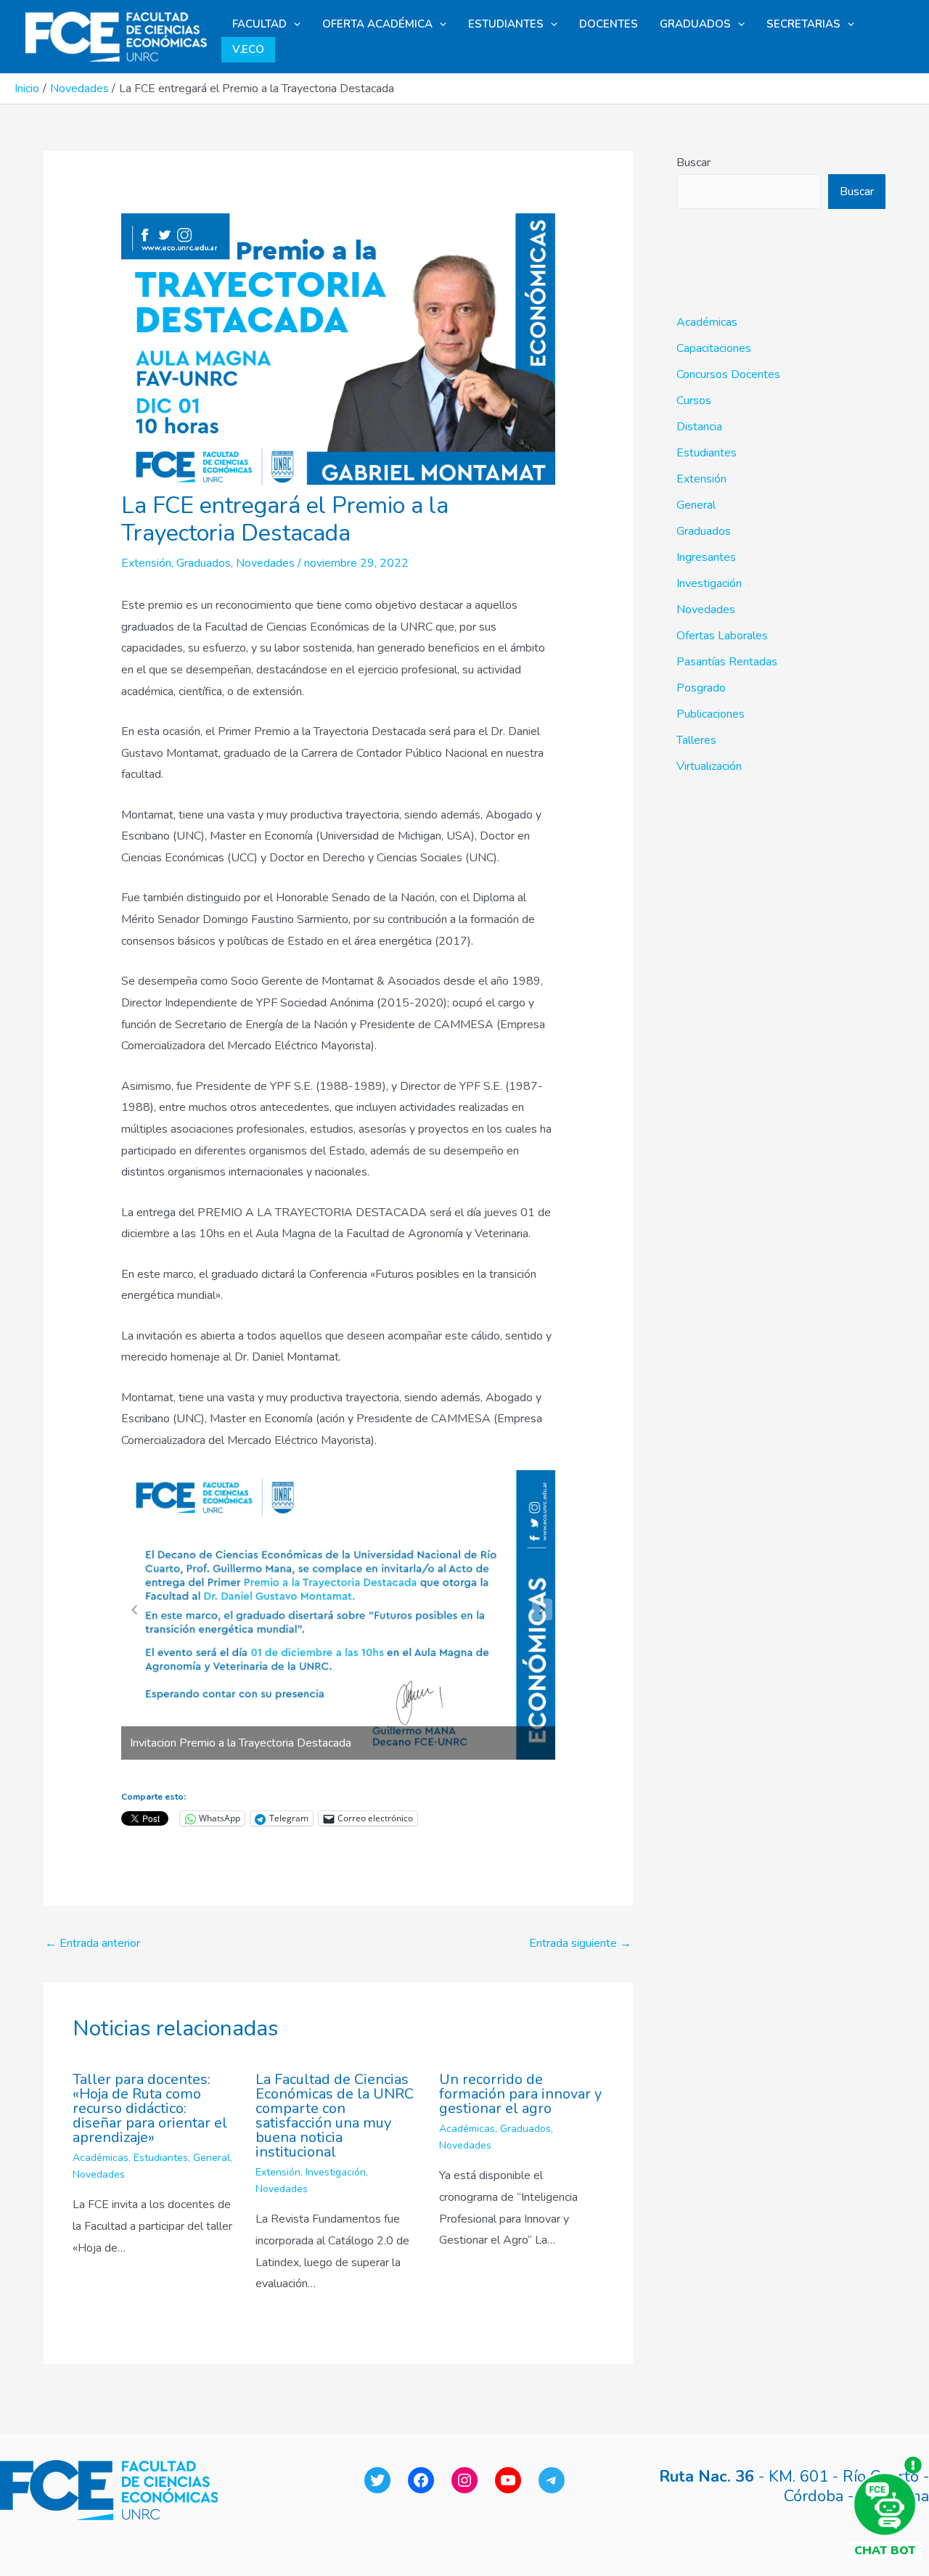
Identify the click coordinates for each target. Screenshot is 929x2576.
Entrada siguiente (580, 1943)
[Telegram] (552, 2480)
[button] (294, 24)
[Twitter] (377, 2480)
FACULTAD (259, 24)
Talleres (696, 740)
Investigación (336, 2172)
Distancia (699, 427)
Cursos (694, 401)
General (212, 2158)
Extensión (146, 563)
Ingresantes (706, 557)
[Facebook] (421, 2480)
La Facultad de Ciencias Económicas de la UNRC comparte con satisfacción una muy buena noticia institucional (335, 2116)
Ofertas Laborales (722, 636)
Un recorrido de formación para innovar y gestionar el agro (520, 2094)
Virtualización (709, 766)
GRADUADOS (695, 24)
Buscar (693, 163)
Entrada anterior (93, 1943)
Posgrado (701, 688)
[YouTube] (508, 2480)
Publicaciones (711, 714)
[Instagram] (464, 2480)
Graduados (204, 563)
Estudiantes (161, 2158)
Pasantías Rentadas (727, 662)
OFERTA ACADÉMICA (377, 24)
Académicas (101, 2158)
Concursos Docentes (728, 374)
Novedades (265, 563)
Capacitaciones (714, 348)
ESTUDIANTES (506, 24)
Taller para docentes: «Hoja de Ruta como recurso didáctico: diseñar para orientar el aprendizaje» (150, 2108)
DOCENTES (609, 24)
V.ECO (248, 49)
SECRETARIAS (803, 24)
